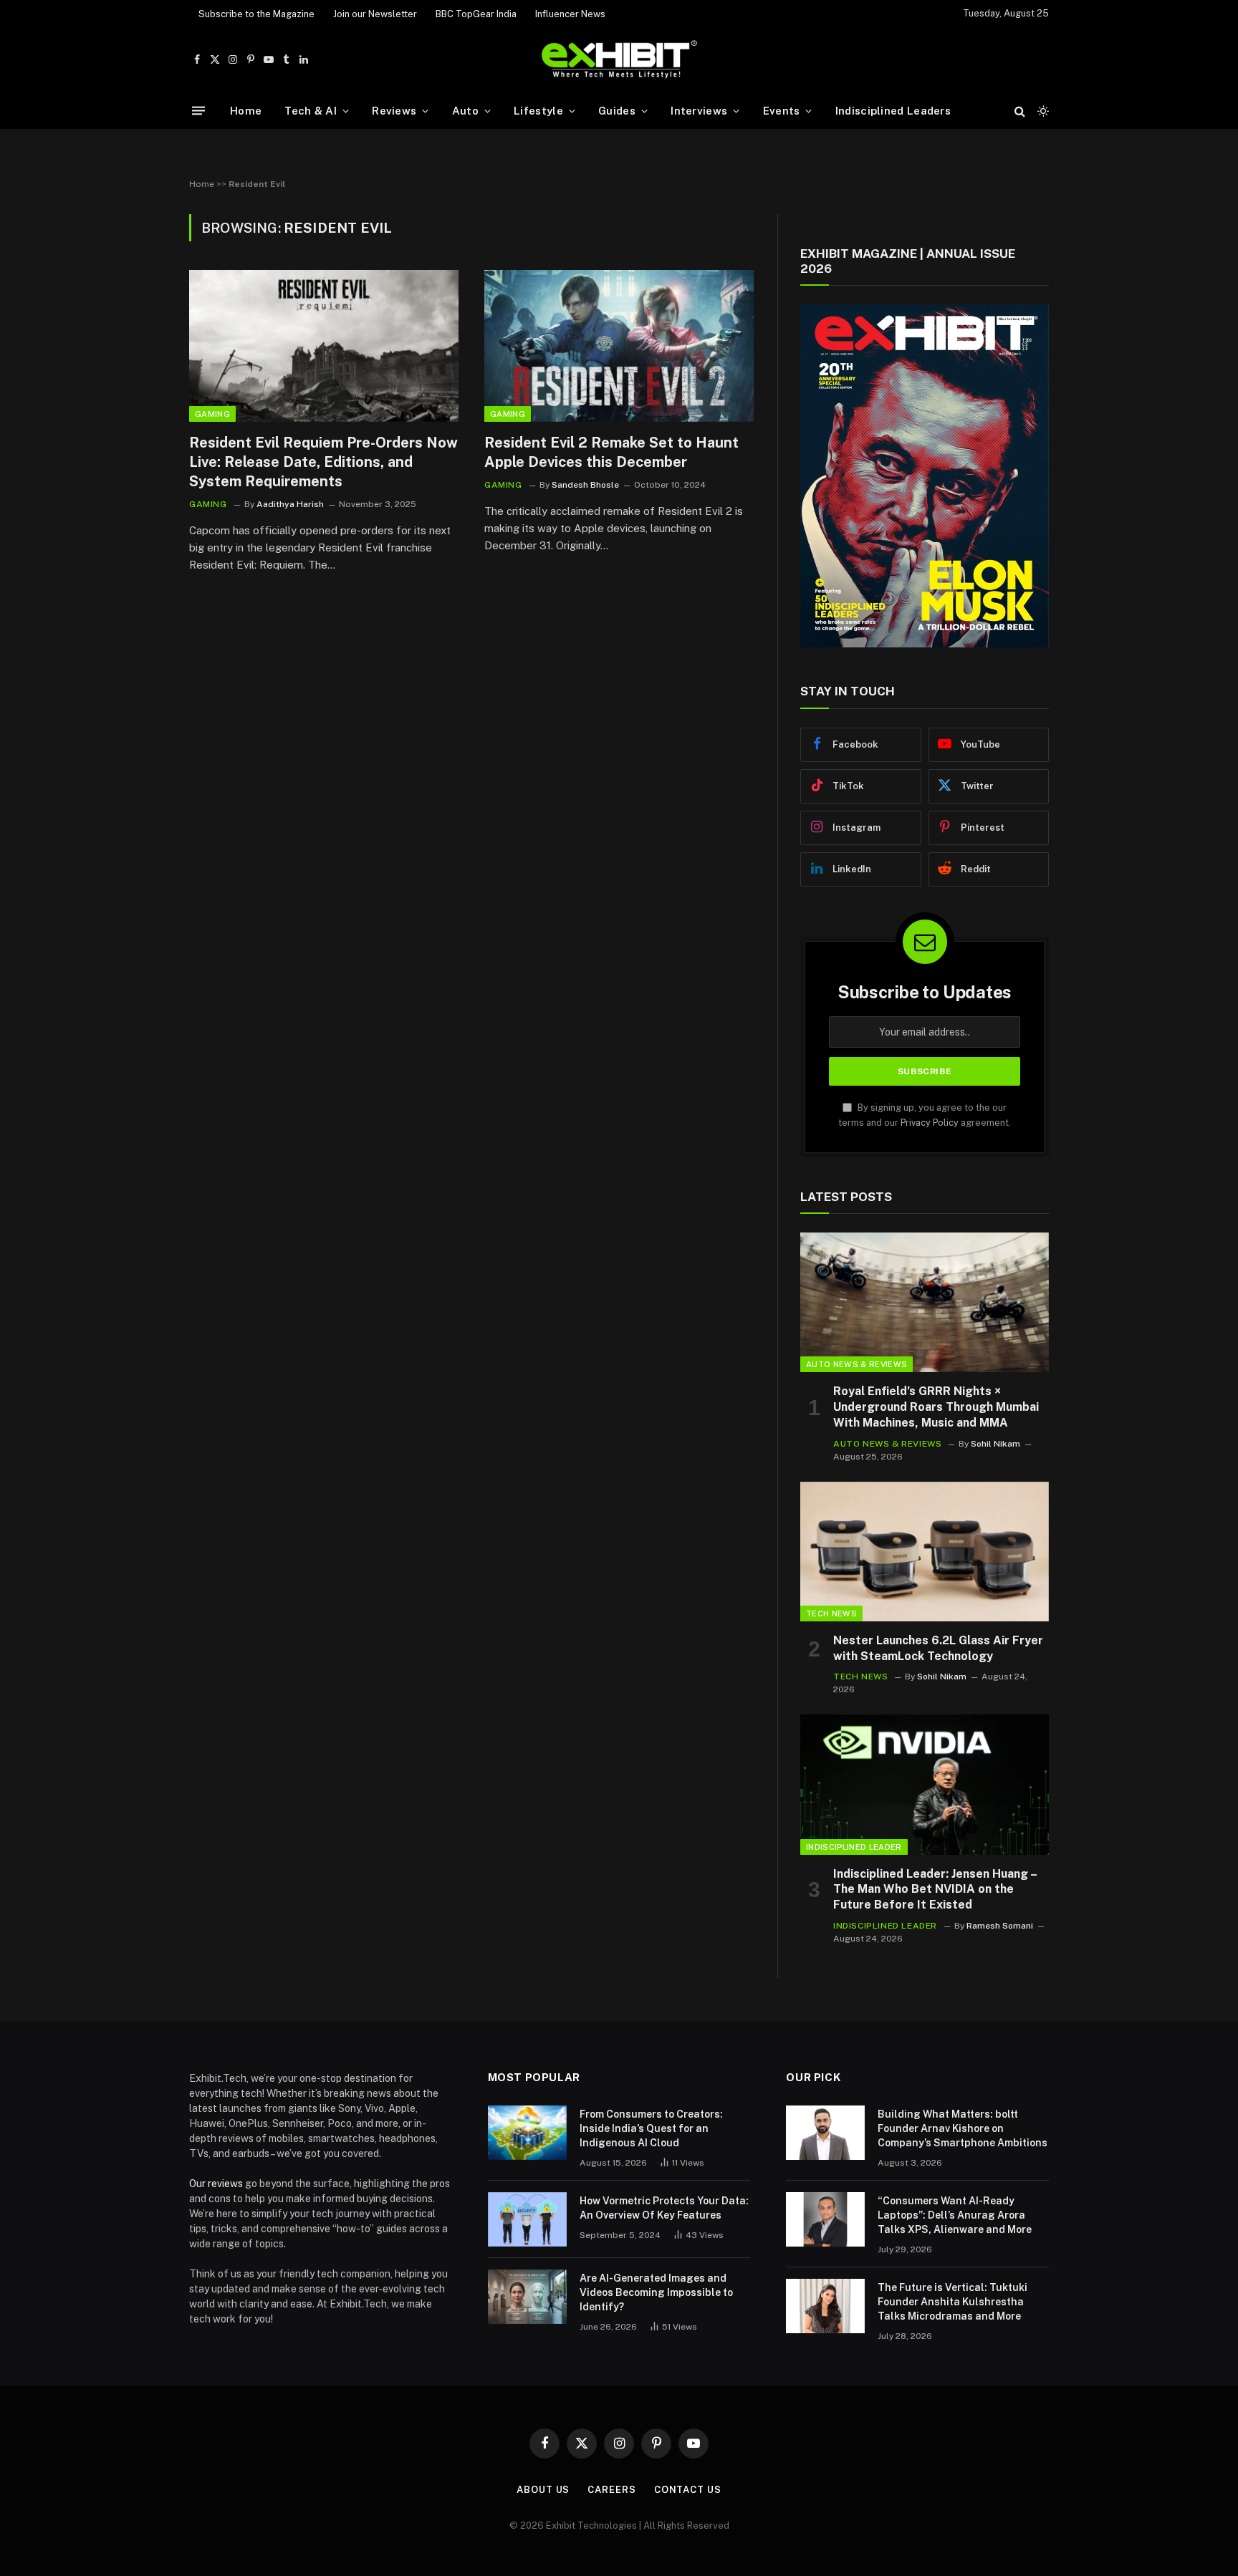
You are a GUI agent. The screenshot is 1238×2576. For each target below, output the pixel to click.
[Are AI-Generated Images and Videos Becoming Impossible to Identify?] (527, 2297)
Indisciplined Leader (854, 1847)
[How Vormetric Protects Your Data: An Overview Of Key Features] (527, 2219)
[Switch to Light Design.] (1042, 111)
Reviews (394, 111)
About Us (543, 2490)
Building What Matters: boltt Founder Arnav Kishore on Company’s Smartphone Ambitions (963, 2128)
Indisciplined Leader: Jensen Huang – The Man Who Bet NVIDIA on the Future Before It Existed (935, 1890)
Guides (617, 111)
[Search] (1020, 111)
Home (246, 111)
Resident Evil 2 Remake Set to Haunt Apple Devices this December (611, 452)
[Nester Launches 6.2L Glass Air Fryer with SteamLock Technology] (925, 1552)
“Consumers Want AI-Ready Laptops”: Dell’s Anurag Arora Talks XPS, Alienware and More (955, 2215)
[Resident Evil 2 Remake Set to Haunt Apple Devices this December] (619, 346)
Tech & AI (311, 111)
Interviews (699, 111)
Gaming (212, 414)
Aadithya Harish (290, 504)
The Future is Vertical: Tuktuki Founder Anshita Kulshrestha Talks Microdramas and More (953, 2302)
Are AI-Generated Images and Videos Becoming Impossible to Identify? (656, 2292)
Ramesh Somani (1000, 1926)
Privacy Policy (930, 1123)
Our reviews (216, 2184)
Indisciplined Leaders (893, 111)
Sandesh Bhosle (585, 485)
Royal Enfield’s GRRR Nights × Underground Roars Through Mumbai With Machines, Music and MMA (936, 1407)
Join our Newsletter (375, 14)
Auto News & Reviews (856, 1364)
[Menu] (198, 111)
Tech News (831, 1613)
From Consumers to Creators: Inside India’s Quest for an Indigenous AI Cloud (651, 2128)
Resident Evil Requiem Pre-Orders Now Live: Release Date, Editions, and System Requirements (323, 462)
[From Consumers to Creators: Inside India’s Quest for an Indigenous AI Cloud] (527, 2133)
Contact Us (688, 2490)
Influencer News (570, 14)
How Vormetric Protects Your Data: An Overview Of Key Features (664, 2208)
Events (782, 111)
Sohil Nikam (995, 1444)
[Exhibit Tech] (619, 60)
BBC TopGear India (476, 14)
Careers (611, 2490)
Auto (465, 111)
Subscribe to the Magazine (256, 14)
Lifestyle (538, 111)
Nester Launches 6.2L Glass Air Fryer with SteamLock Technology (938, 1648)
